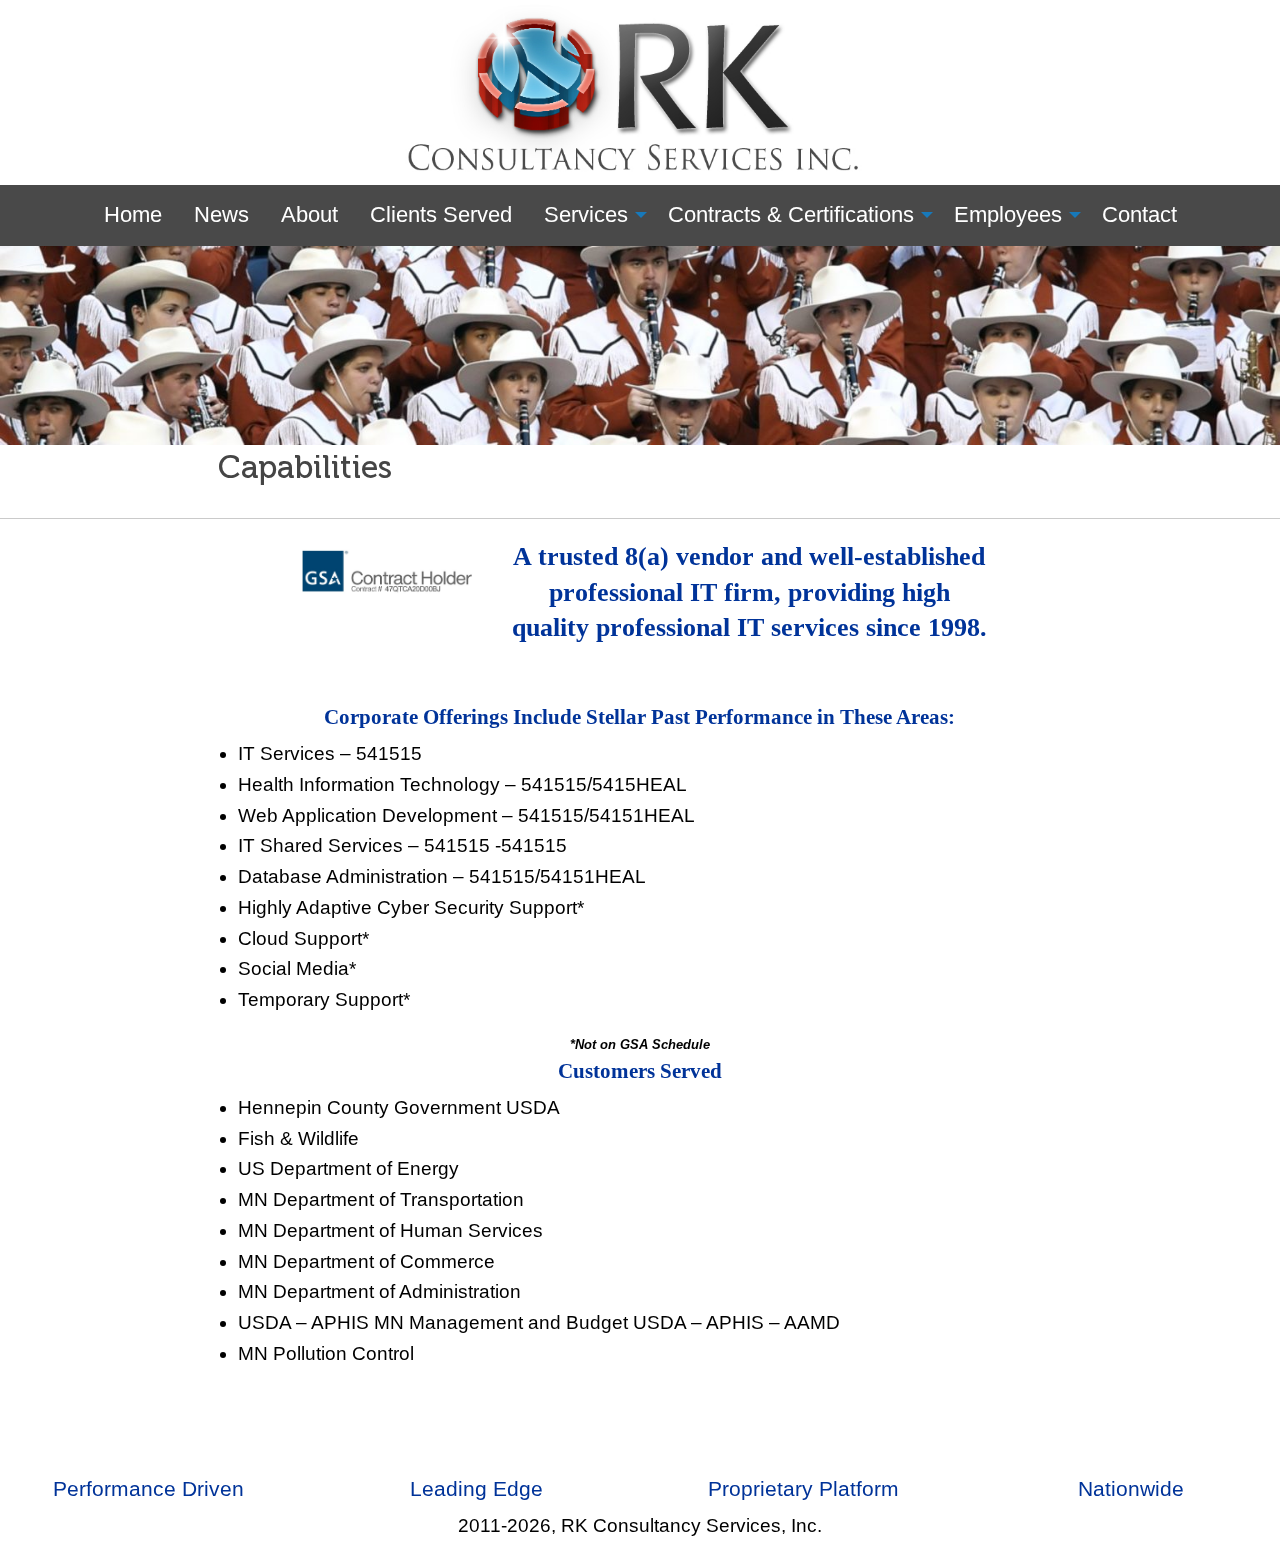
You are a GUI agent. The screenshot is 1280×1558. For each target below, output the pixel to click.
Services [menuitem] (586, 214)
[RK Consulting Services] (640, 91)
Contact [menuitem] (1139, 214)
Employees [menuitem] (1008, 214)
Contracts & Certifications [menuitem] (791, 214)
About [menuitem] (309, 214)
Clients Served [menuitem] (441, 214)
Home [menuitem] (133, 214)
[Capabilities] (640, 344)
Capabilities (305, 467)
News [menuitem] (221, 214)
